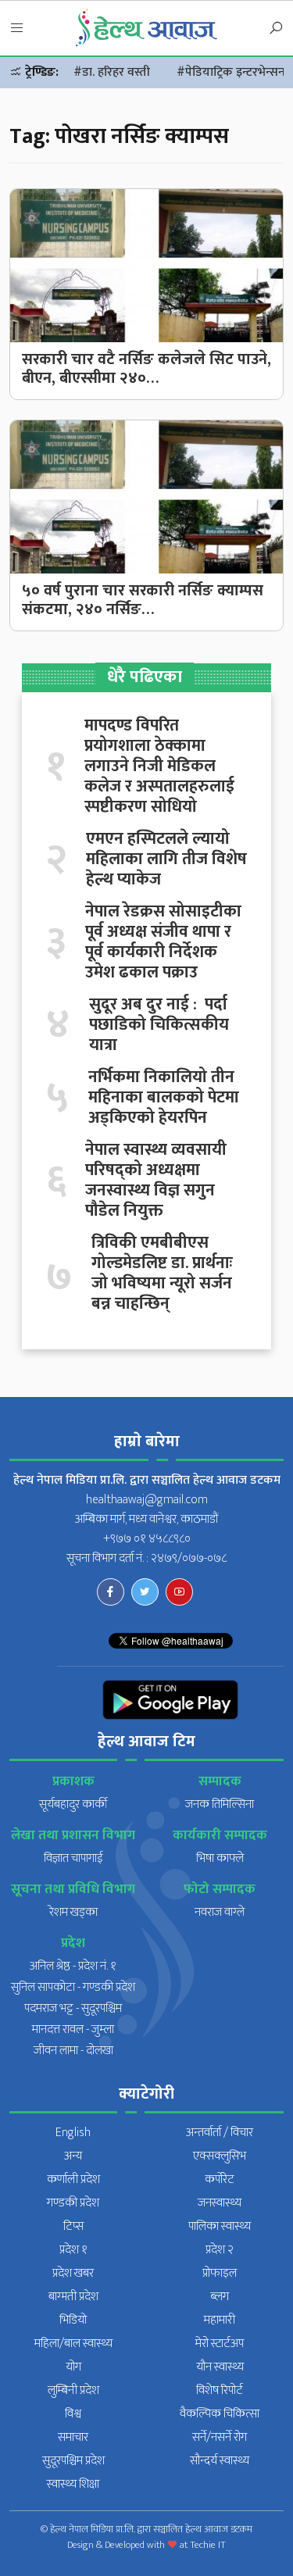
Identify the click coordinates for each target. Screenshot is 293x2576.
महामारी (220, 2320)
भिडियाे (73, 2320)
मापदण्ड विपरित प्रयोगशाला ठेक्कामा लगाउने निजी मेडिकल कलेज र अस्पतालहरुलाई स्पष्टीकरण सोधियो (159, 766)
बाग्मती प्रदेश (73, 2297)
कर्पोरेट (220, 2179)
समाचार (73, 2437)
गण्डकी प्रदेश (73, 2203)
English (73, 2133)
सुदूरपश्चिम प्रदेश (73, 2461)
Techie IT (208, 2545)
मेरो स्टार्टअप (220, 2344)
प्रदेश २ (220, 2250)
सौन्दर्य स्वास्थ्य (220, 2461)
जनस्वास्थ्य (220, 2203)
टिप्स (73, 2226)
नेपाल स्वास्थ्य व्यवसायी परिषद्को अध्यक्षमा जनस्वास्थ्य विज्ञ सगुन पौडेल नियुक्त (156, 1181)
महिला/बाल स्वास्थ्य (73, 2344)
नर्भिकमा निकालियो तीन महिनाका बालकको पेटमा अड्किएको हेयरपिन (164, 1098)
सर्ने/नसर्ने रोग (220, 2437)
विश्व (73, 2414)
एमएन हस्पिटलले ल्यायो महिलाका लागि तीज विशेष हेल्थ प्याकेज (166, 859)
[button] (17, 29)
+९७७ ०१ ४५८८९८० (147, 1539)
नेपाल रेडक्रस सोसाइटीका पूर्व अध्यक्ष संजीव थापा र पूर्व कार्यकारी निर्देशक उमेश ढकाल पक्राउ (163, 942)
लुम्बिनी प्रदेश (73, 2390)
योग (73, 2367)
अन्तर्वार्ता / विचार (220, 2133)
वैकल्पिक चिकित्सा (220, 2414)
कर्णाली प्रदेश (73, 2179)
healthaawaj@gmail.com (147, 1500)
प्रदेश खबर (73, 2273)
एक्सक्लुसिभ (220, 2156)
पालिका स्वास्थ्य (220, 2226)
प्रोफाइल (220, 2273)
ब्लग (220, 2297)
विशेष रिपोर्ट (220, 2390)
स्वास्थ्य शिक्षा (73, 2484)
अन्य (73, 2156)
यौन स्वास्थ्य (220, 2367)
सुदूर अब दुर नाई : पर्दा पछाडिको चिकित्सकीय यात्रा (159, 1025)
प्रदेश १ (73, 2250)
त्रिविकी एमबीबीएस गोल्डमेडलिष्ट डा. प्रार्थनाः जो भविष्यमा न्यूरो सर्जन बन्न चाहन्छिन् (162, 1274)
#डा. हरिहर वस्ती (112, 72)
